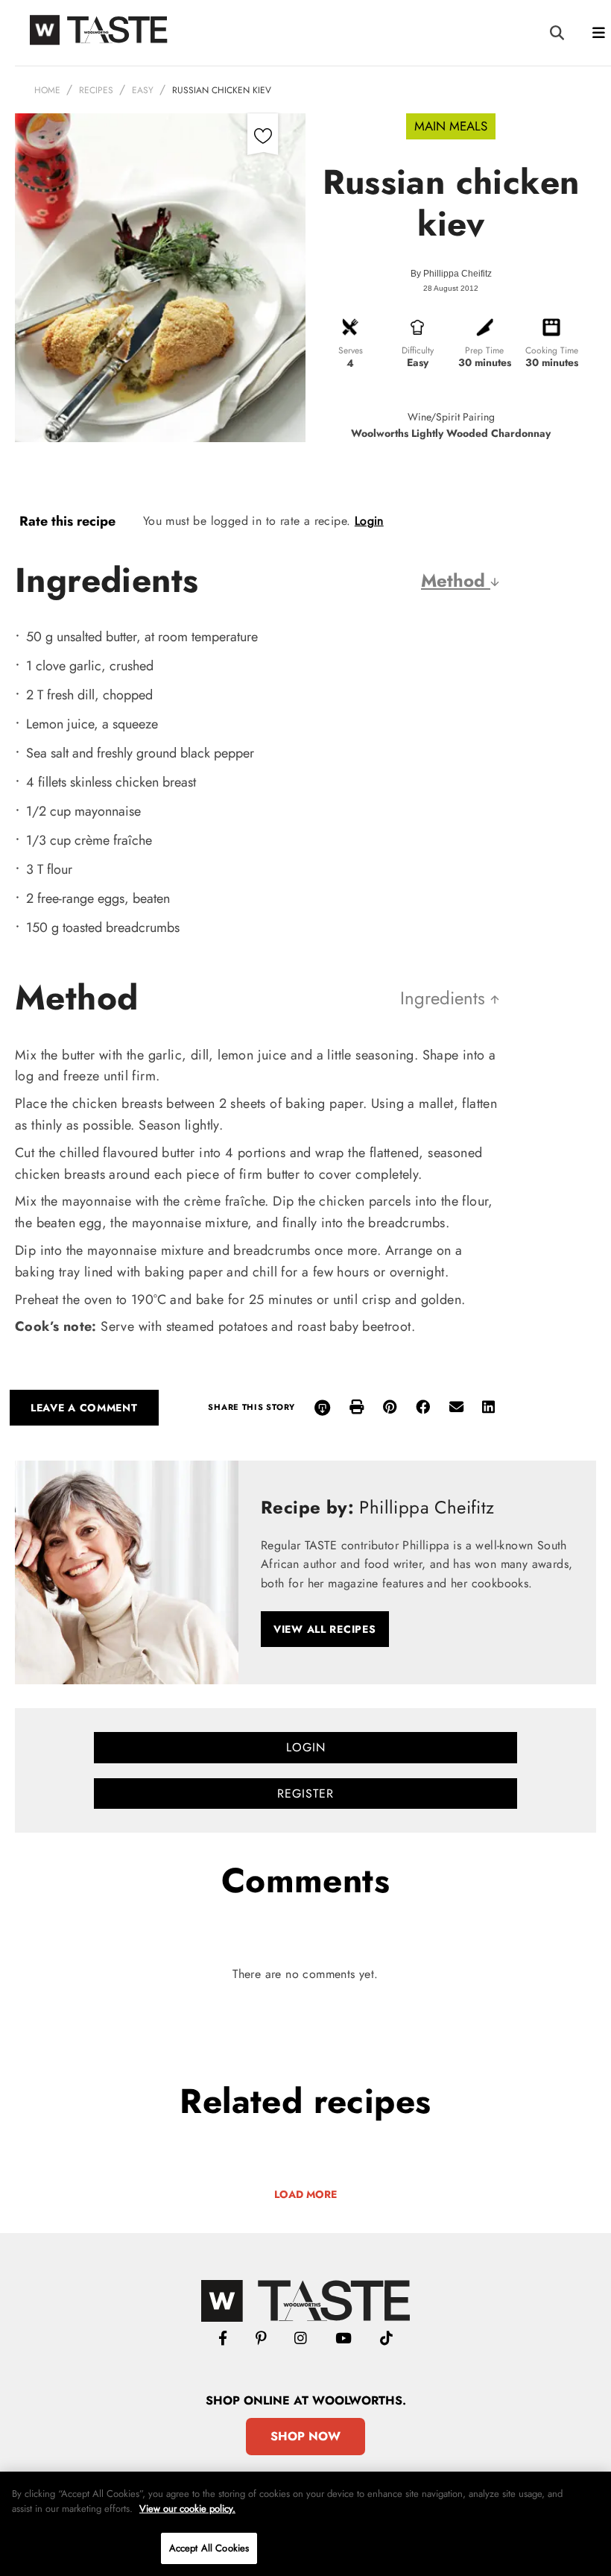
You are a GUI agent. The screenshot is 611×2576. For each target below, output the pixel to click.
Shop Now (305, 2436)
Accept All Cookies (209, 2548)
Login (369, 521)
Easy (143, 90)
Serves (351, 350)
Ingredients (445, 998)
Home (47, 90)
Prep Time (484, 350)
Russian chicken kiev (222, 90)
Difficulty (418, 350)
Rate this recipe (67, 521)
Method (456, 580)
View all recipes (325, 1629)
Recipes (96, 90)
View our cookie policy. (187, 2509)
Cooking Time (552, 350)
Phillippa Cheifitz (458, 274)
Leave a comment (84, 1408)
